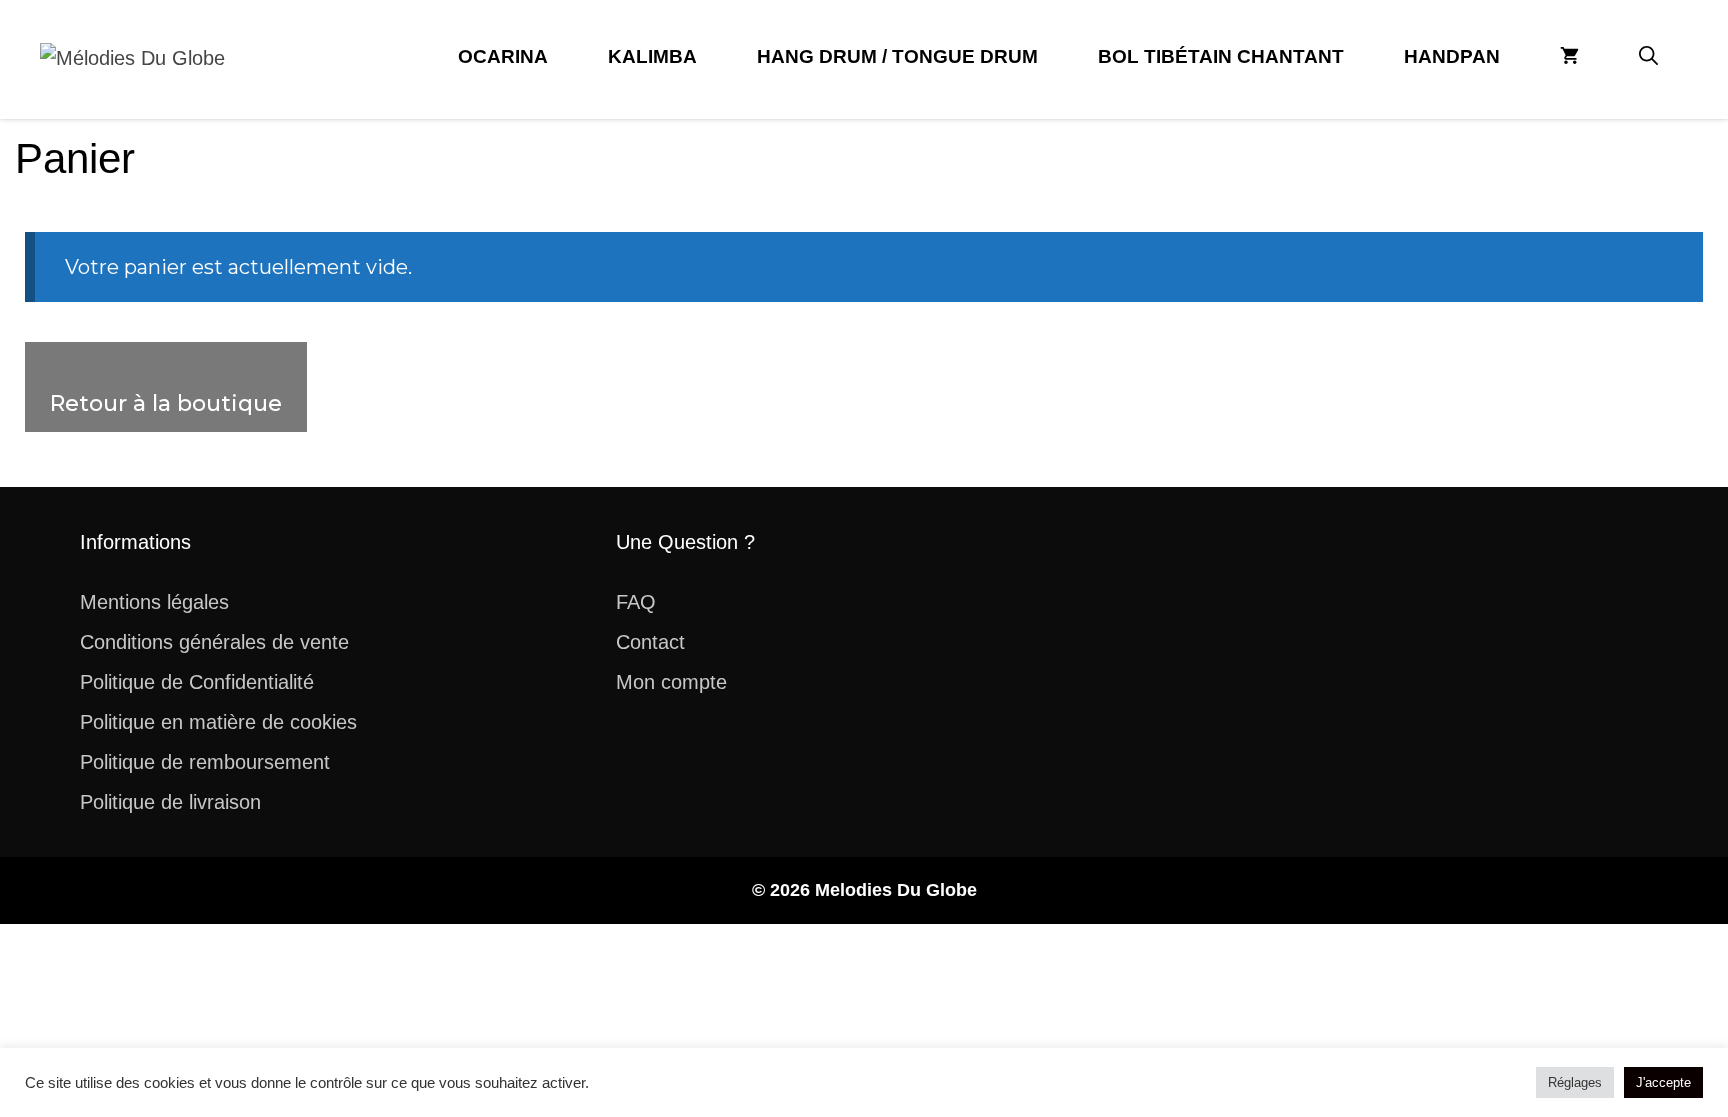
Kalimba (652, 56)
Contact (650, 642)
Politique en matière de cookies (218, 722)
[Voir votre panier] (1569, 57)
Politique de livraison (170, 802)
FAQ (636, 602)
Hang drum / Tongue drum (897, 56)
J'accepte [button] (1663, 1082)
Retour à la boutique (166, 403)
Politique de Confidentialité (197, 682)
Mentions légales (154, 602)
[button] (1648, 57)
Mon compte (671, 682)
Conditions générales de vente (214, 642)
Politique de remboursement (205, 762)
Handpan (1452, 56)
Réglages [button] (1575, 1082)
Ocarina (503, 56)
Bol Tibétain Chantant (1221, 56)
